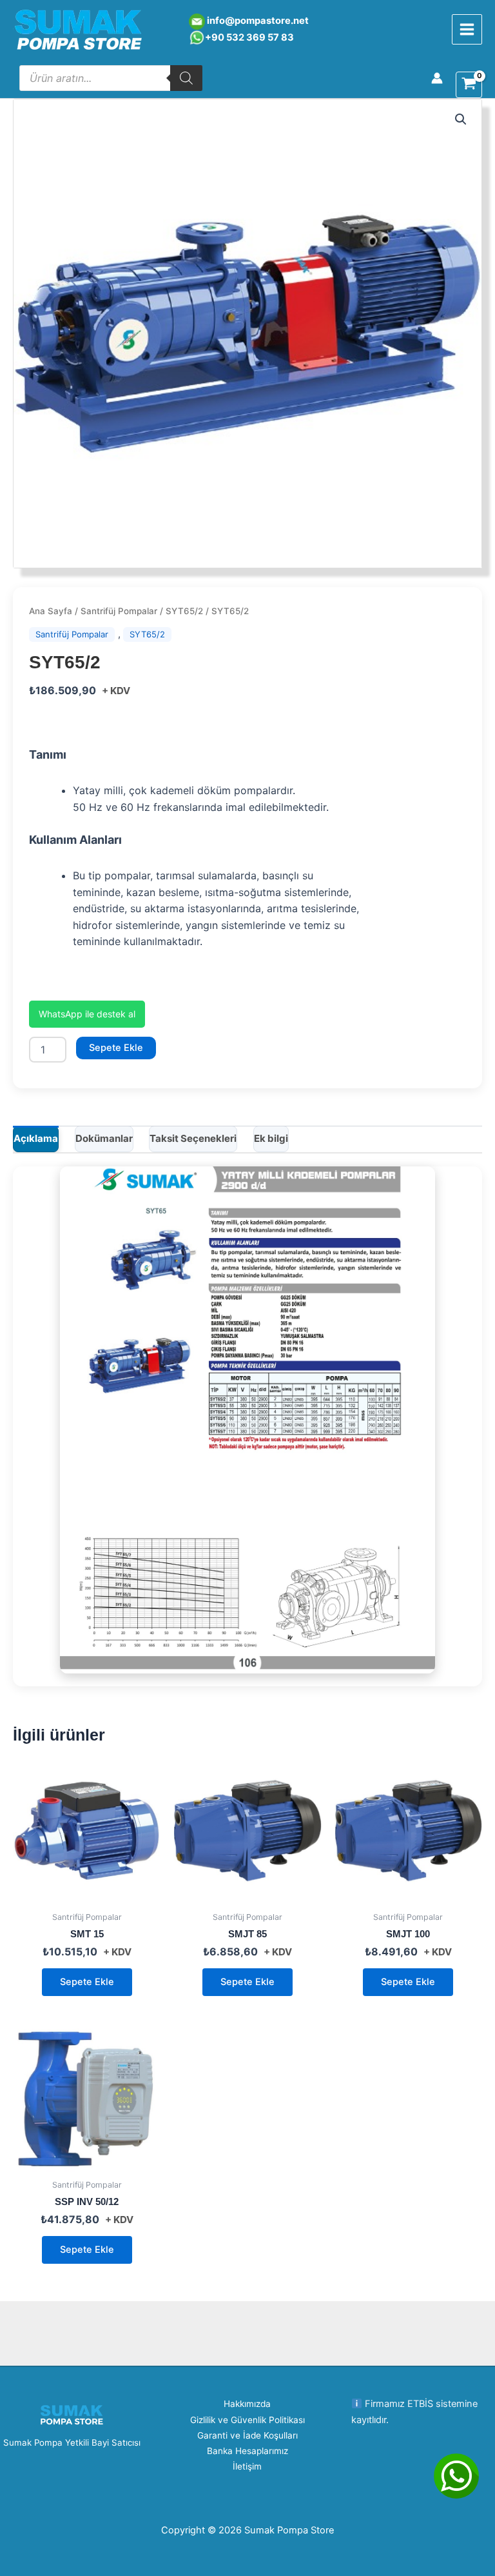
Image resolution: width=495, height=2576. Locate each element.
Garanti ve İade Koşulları (247, 2435)
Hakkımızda (247, 2404)
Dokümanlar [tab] (104, 1138)
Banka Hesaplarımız (247, 2451)
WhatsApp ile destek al (87, 1014)
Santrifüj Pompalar (119, 611)
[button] (461, 119)
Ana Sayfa (51, 611)
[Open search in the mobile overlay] (111, 78)
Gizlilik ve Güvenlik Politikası (247, 2420)
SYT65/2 (184, 611)
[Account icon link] (437, 78)
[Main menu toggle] (467, 29)
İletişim (247, 2466)
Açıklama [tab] (36, 1138)
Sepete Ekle (116, 1048)
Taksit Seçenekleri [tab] (193, 1138)
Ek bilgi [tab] (271, 1138)
